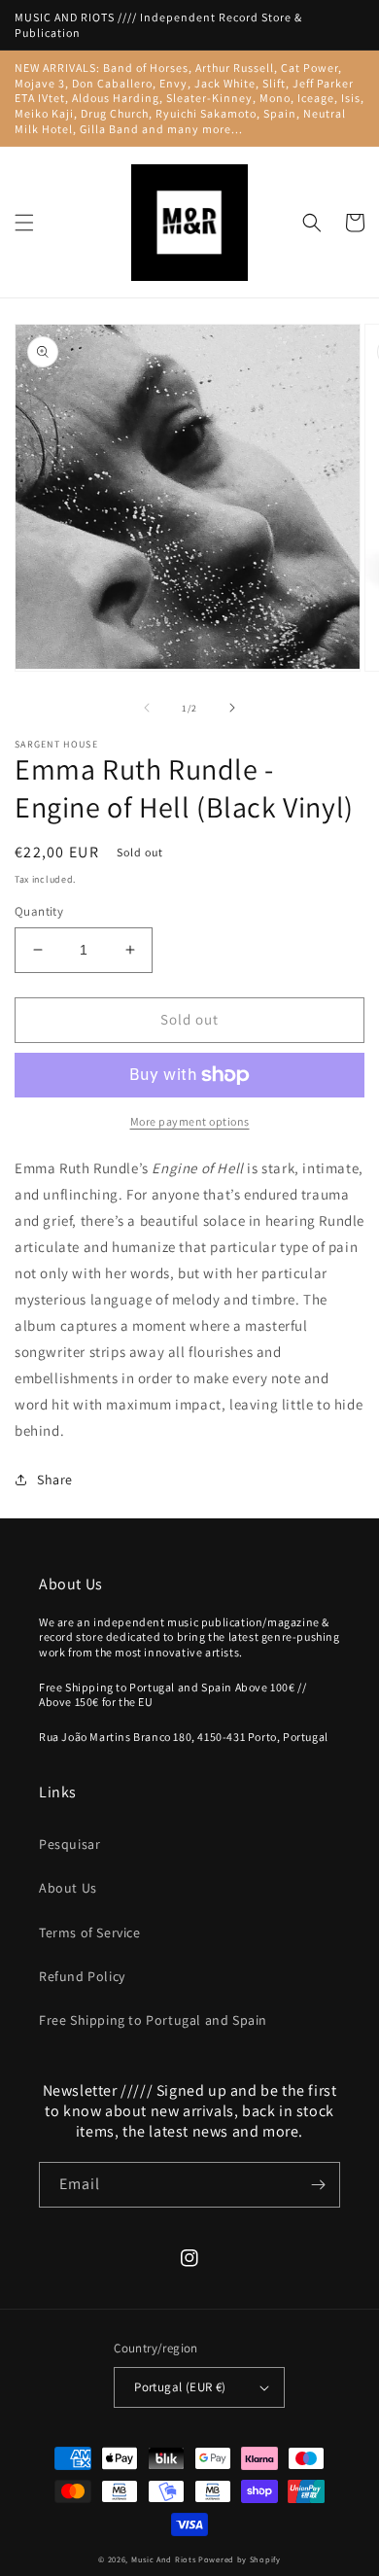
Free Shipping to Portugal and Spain (153, 2020)
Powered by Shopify (240, 2559)
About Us (68, 1888)
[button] (24, 223)
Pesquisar (69, 1844)
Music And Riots (165, 2559)
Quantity (39, 911)
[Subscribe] (318, 2185)
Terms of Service (90, 1932)
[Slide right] (232, 708)
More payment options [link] (190, 1121)
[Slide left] (147, 708)
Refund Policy (82, 1976)
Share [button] (55, 1479)
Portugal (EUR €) (180, 2387)
